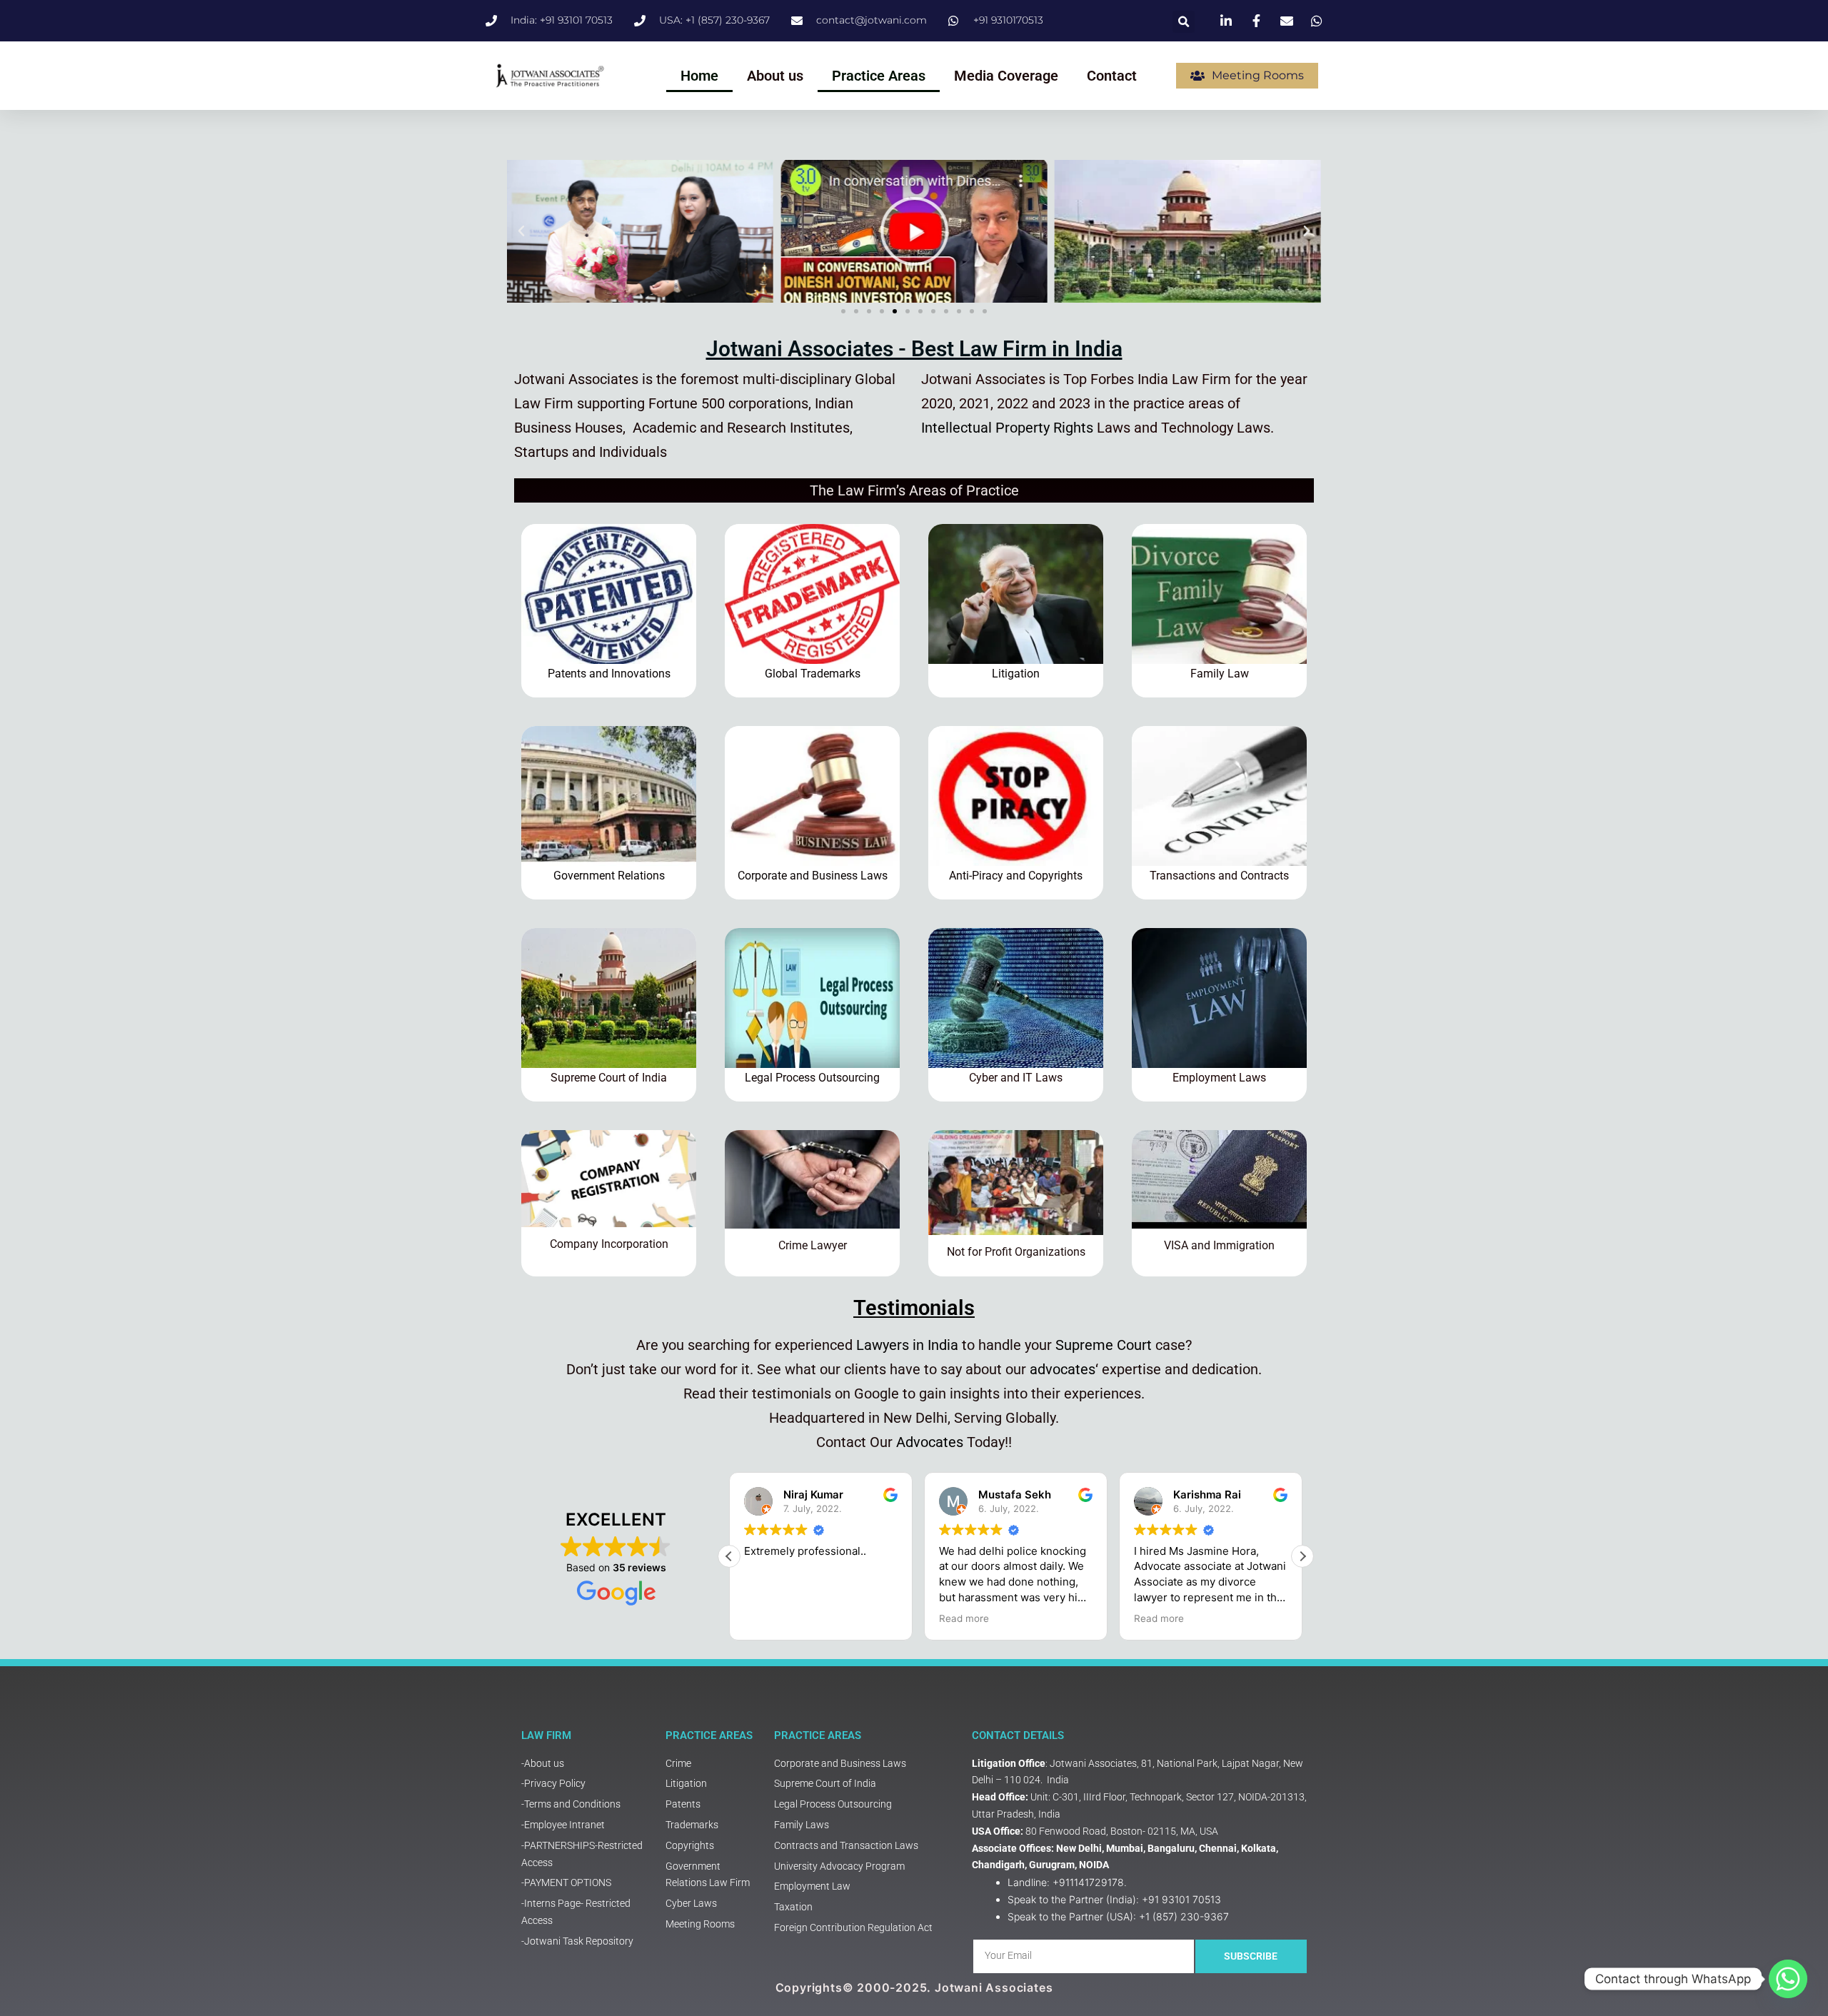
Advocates (930, 1442)
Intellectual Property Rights (1007, 428)
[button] (1184, 22)
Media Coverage (1006, 76)
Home (699, 76)
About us (775, 76)
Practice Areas (879, 76)
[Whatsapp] (1788, 1979)
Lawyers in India (907, 1345)
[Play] (644, 231)
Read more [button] (964, 1618)
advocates (1063, 1369)
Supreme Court (1104, 1345)
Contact (1112, 76)
